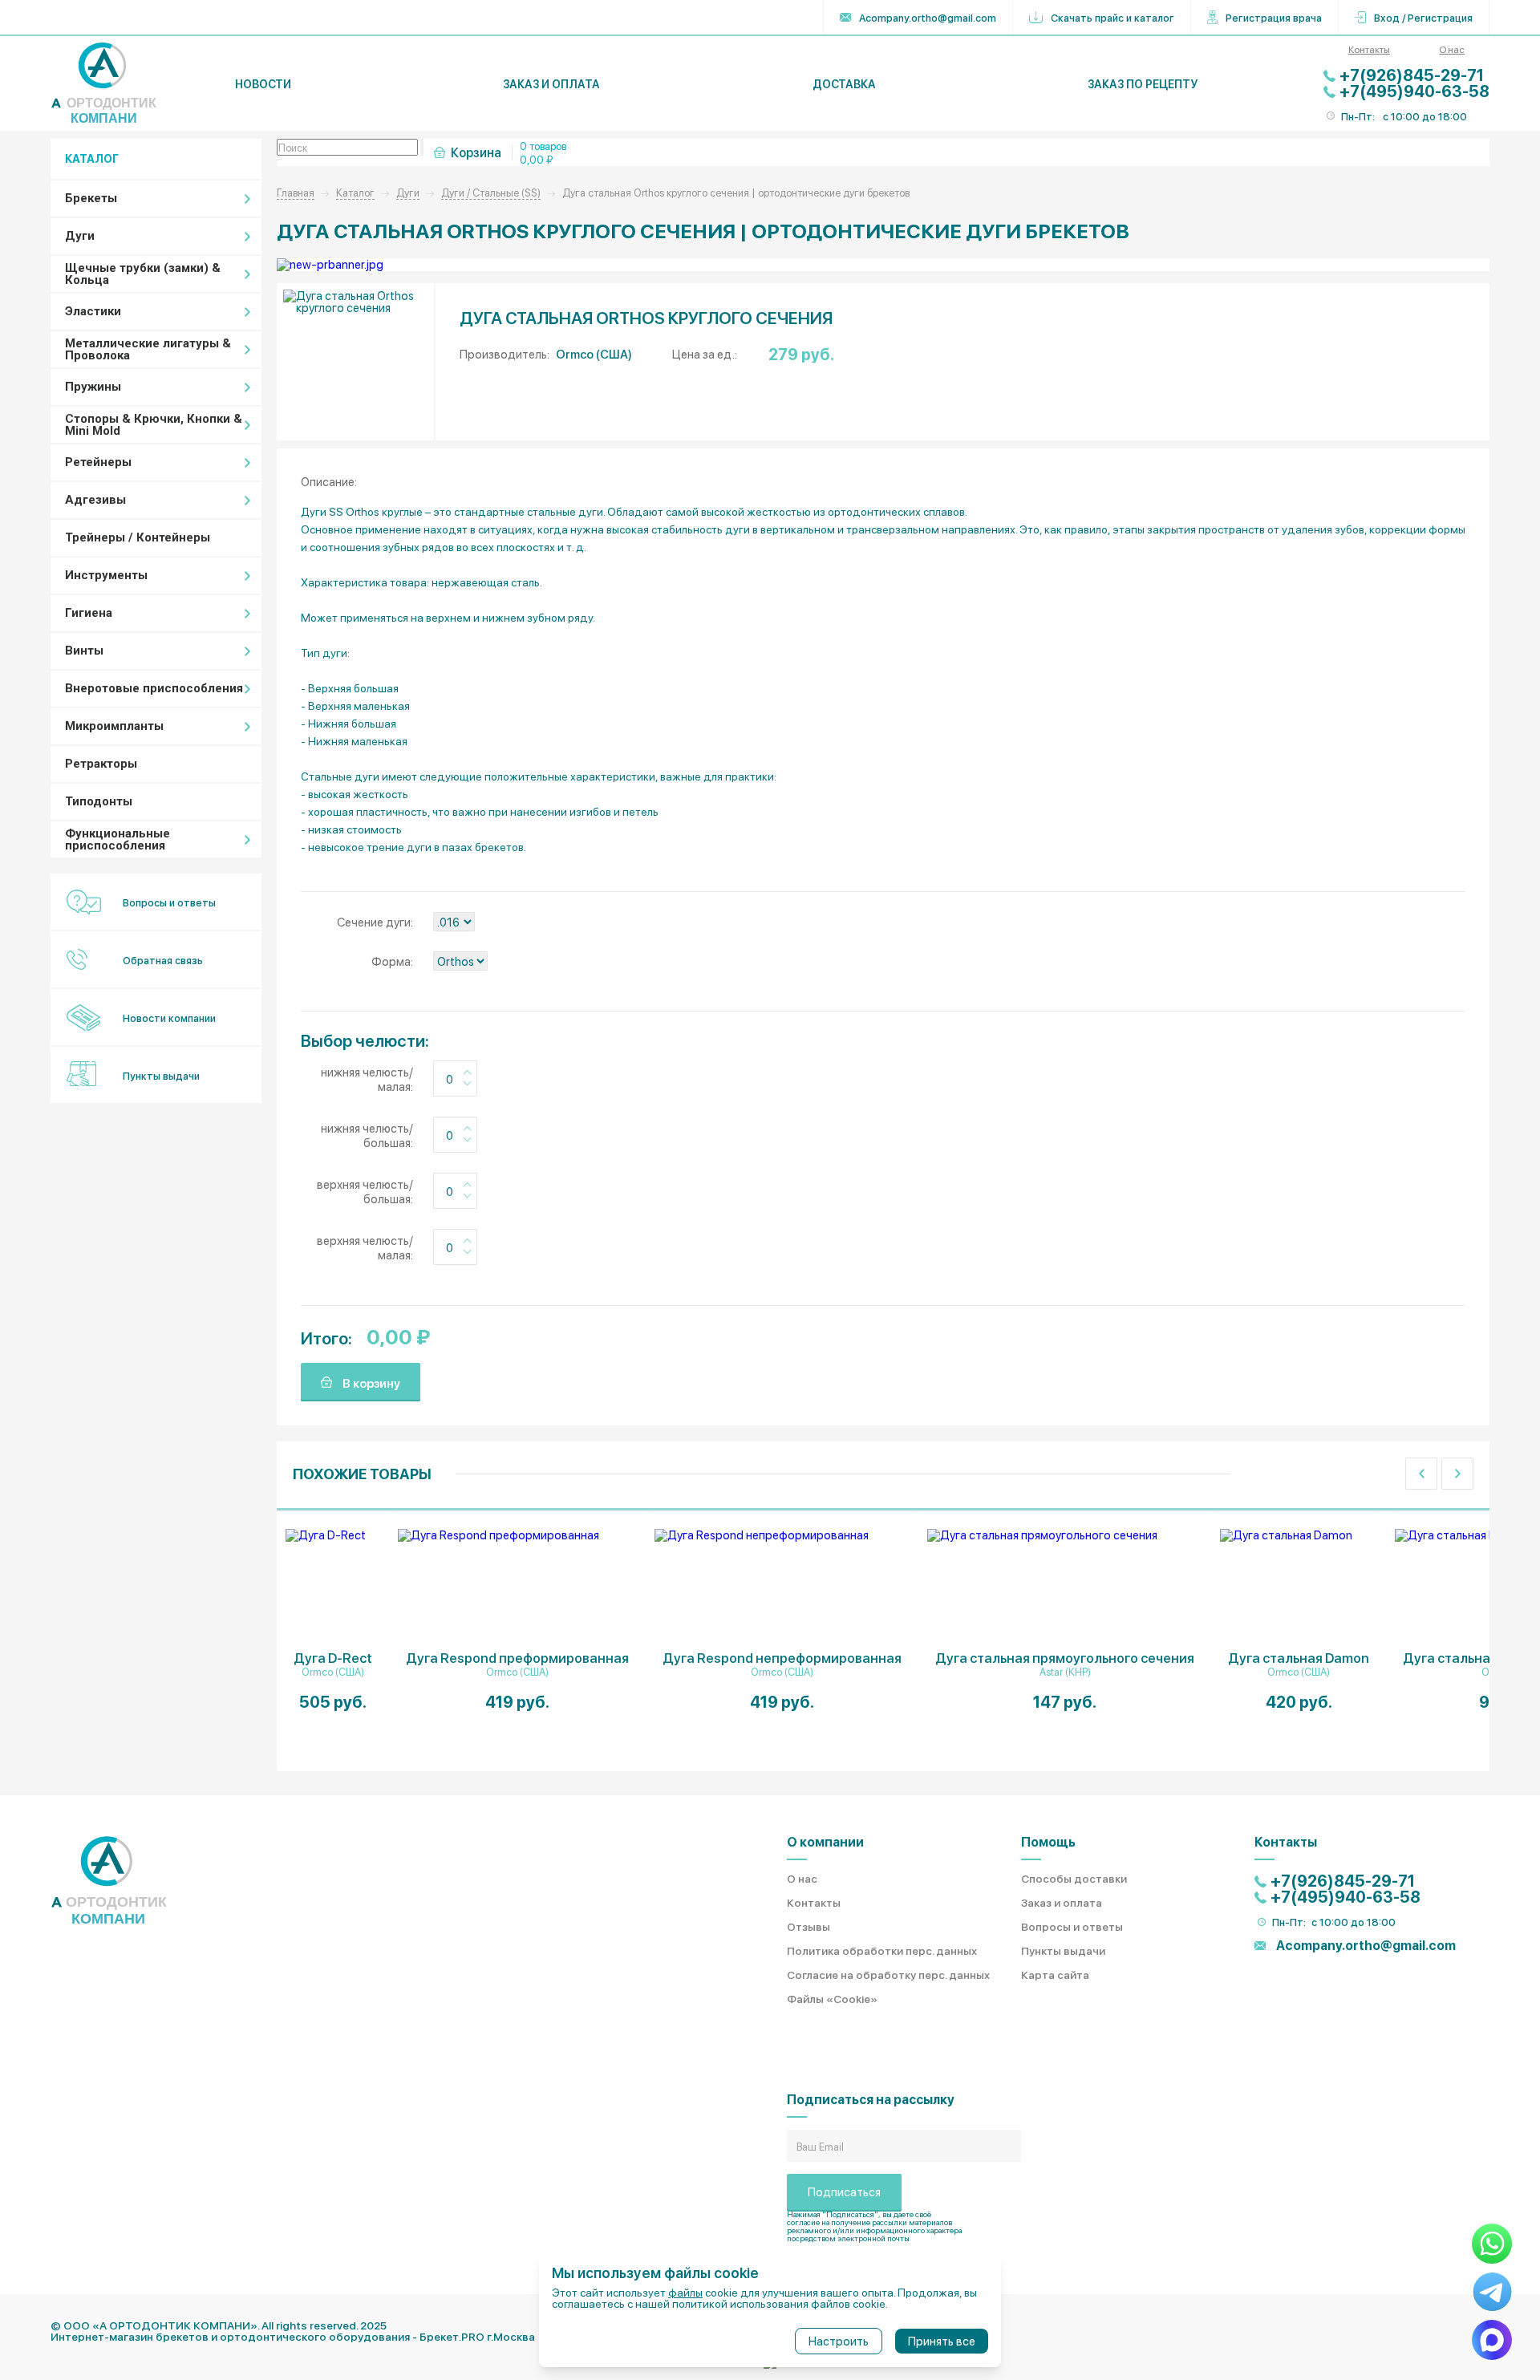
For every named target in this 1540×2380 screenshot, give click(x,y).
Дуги (80, 236)
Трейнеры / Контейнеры (138, 537)
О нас (1452, 49)
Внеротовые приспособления (154, 688)
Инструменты (106, 575)
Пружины (93, 387)
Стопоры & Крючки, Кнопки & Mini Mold (154, 425)
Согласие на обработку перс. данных (888, 1974)
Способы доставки (1074, 1878)
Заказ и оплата (551, 84)
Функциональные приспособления (118, 839)
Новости (263, 84)
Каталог (355, 192)
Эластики (93, 311)
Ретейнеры (98, 462)
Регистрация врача (1274, 17)
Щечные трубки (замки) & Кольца (143, 274)
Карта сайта (1055, 1974)
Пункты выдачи (161, 1075)
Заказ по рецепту (1143, 84)
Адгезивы (95, 500)
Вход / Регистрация (1423, 17)
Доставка (844, 84)
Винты (84, 651)
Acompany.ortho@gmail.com (928, 17)
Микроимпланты (114, 726)
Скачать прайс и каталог (1112, 17)
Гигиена (89, 613)
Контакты (1369, 49)
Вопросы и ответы (169, 902)
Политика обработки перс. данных (882, 1950)
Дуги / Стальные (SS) (491, 192)
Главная (296, 192)
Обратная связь (163, 960)
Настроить (839, 2341)
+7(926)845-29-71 (1412, 75)
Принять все (942, 2341)
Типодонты (99, 801)
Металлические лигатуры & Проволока (148, 349)
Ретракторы (101, 764)
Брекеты (91, 198)
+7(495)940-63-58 (1414, 91)
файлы (685, 2292)
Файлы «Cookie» (832, 1998)
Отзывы (808, 1926)
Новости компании (169, 1018)
